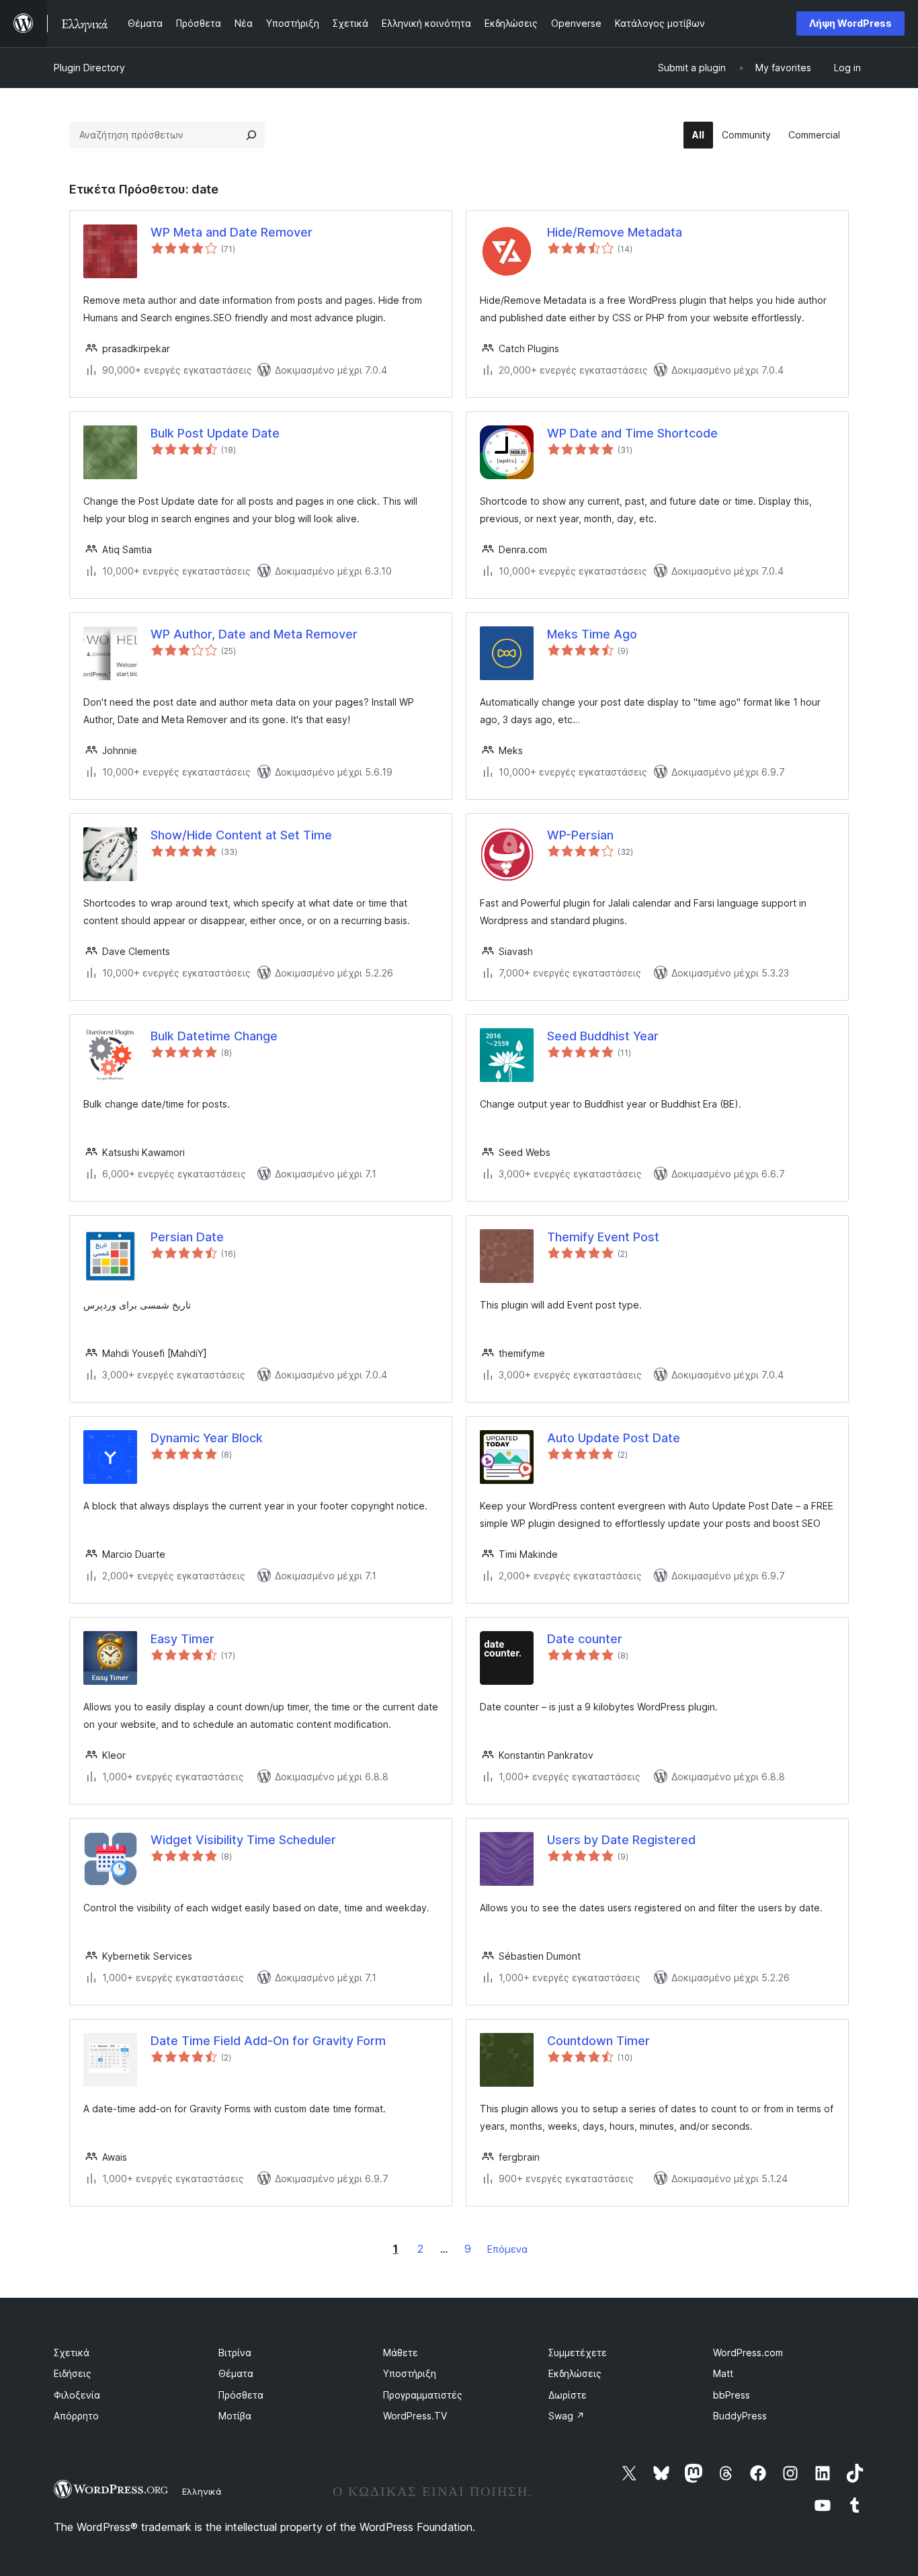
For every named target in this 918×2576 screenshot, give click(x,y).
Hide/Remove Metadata (615, 232)
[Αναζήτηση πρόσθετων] (251, 135)
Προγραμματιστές (423, 2395)
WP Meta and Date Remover (232, 232)
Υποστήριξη (410, 2373)
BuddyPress (740, 2416)
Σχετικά (72, 2353)
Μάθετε (401, 2353)
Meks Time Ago (592, 634)
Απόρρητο (76, 2416)
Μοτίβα (235, 2416)
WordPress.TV (415, 2416)
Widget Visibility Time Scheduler (243, 1840)
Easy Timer (182, 1639)
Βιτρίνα (235, 2353)
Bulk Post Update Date (215, 433)
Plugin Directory (89, 68)
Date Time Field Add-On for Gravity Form (268, 2041)
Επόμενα (507, 2249)
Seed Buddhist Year (603, 1036)
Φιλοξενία (77, 2395)
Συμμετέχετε (578, 2353)
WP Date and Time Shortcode (632, 433)
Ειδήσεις (73, 2373)
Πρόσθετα (241, 2395)
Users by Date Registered (621, 1840)
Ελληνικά (202, 2491)
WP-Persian (580, 835)
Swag (567, 2416)
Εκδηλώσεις (575, 2373)
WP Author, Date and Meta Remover (254, 634)
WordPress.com (748, 2353)
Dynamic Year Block (207, 1438)
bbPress (732, 2395)
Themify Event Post (603, 1237)
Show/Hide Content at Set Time (241, 835)
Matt (723, 2373)
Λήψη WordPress (850, 23)
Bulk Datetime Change (214, 1036)
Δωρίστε (568, 2395)
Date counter (585, 1639)
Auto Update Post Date (614, 1438)
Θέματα (236, 2373)
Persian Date (187, 1237)
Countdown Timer (598, 2041)
